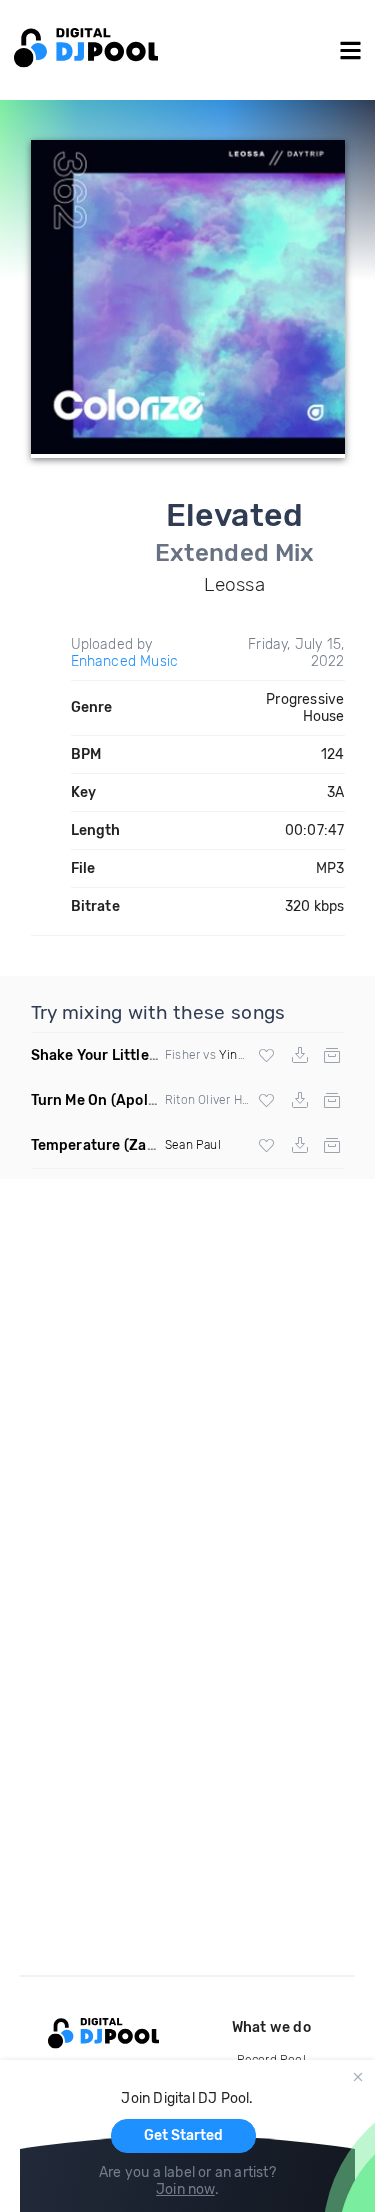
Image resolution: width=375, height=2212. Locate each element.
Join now (185, 2189)
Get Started (183, 2135)
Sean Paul (193, 1145)
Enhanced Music (125, 661)
